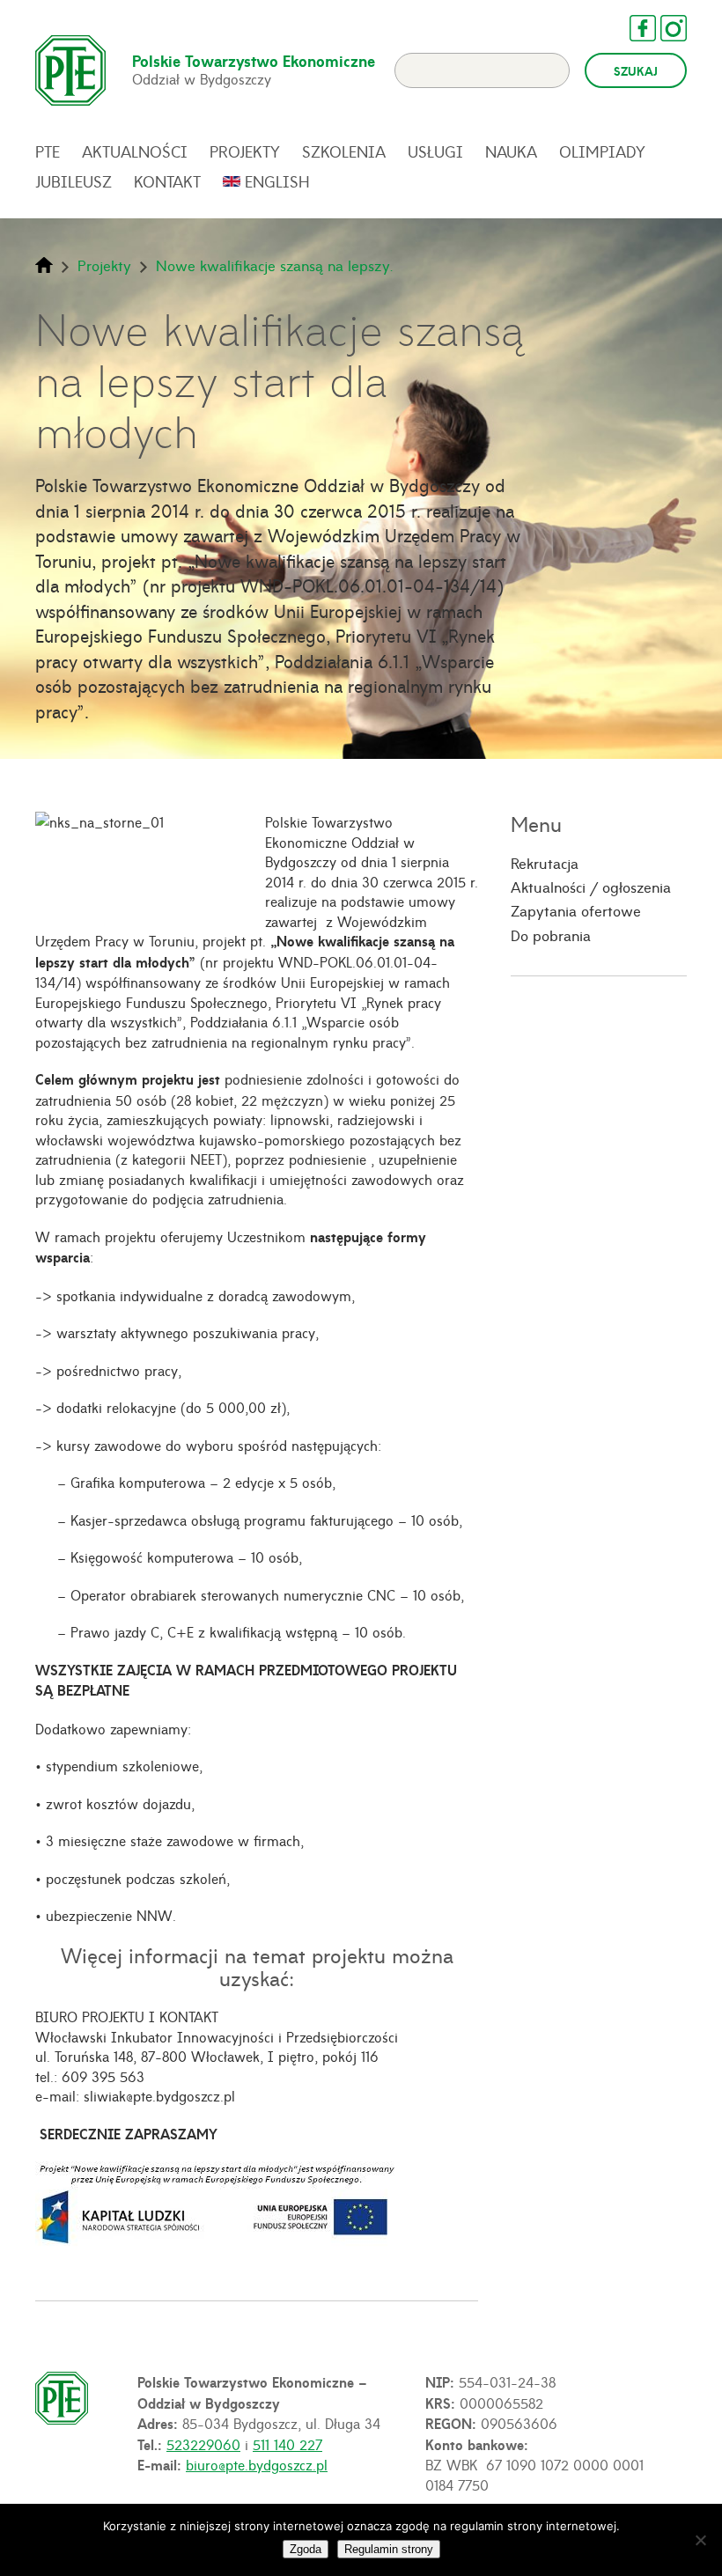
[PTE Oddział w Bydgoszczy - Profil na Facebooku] (634, 28)
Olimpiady (602, 151)
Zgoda (306, 2549)
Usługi (435, 151)
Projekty (245, 151)
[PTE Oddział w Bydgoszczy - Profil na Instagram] (665, 28)
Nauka (511, 151)
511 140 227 (287, 2444)
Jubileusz (74, 181)
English (277, 181)
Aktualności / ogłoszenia (591, 887)
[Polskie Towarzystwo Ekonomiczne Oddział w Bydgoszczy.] (44, 265)
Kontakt (167, 181)
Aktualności (135, 151)
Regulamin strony (389, 2549)
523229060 (203, 2444)
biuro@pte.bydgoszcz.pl (257, 2464)
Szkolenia (344, 151)
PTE (48, 151)
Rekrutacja (545, 863)
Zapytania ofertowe (576, 910)
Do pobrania (551, 935)
